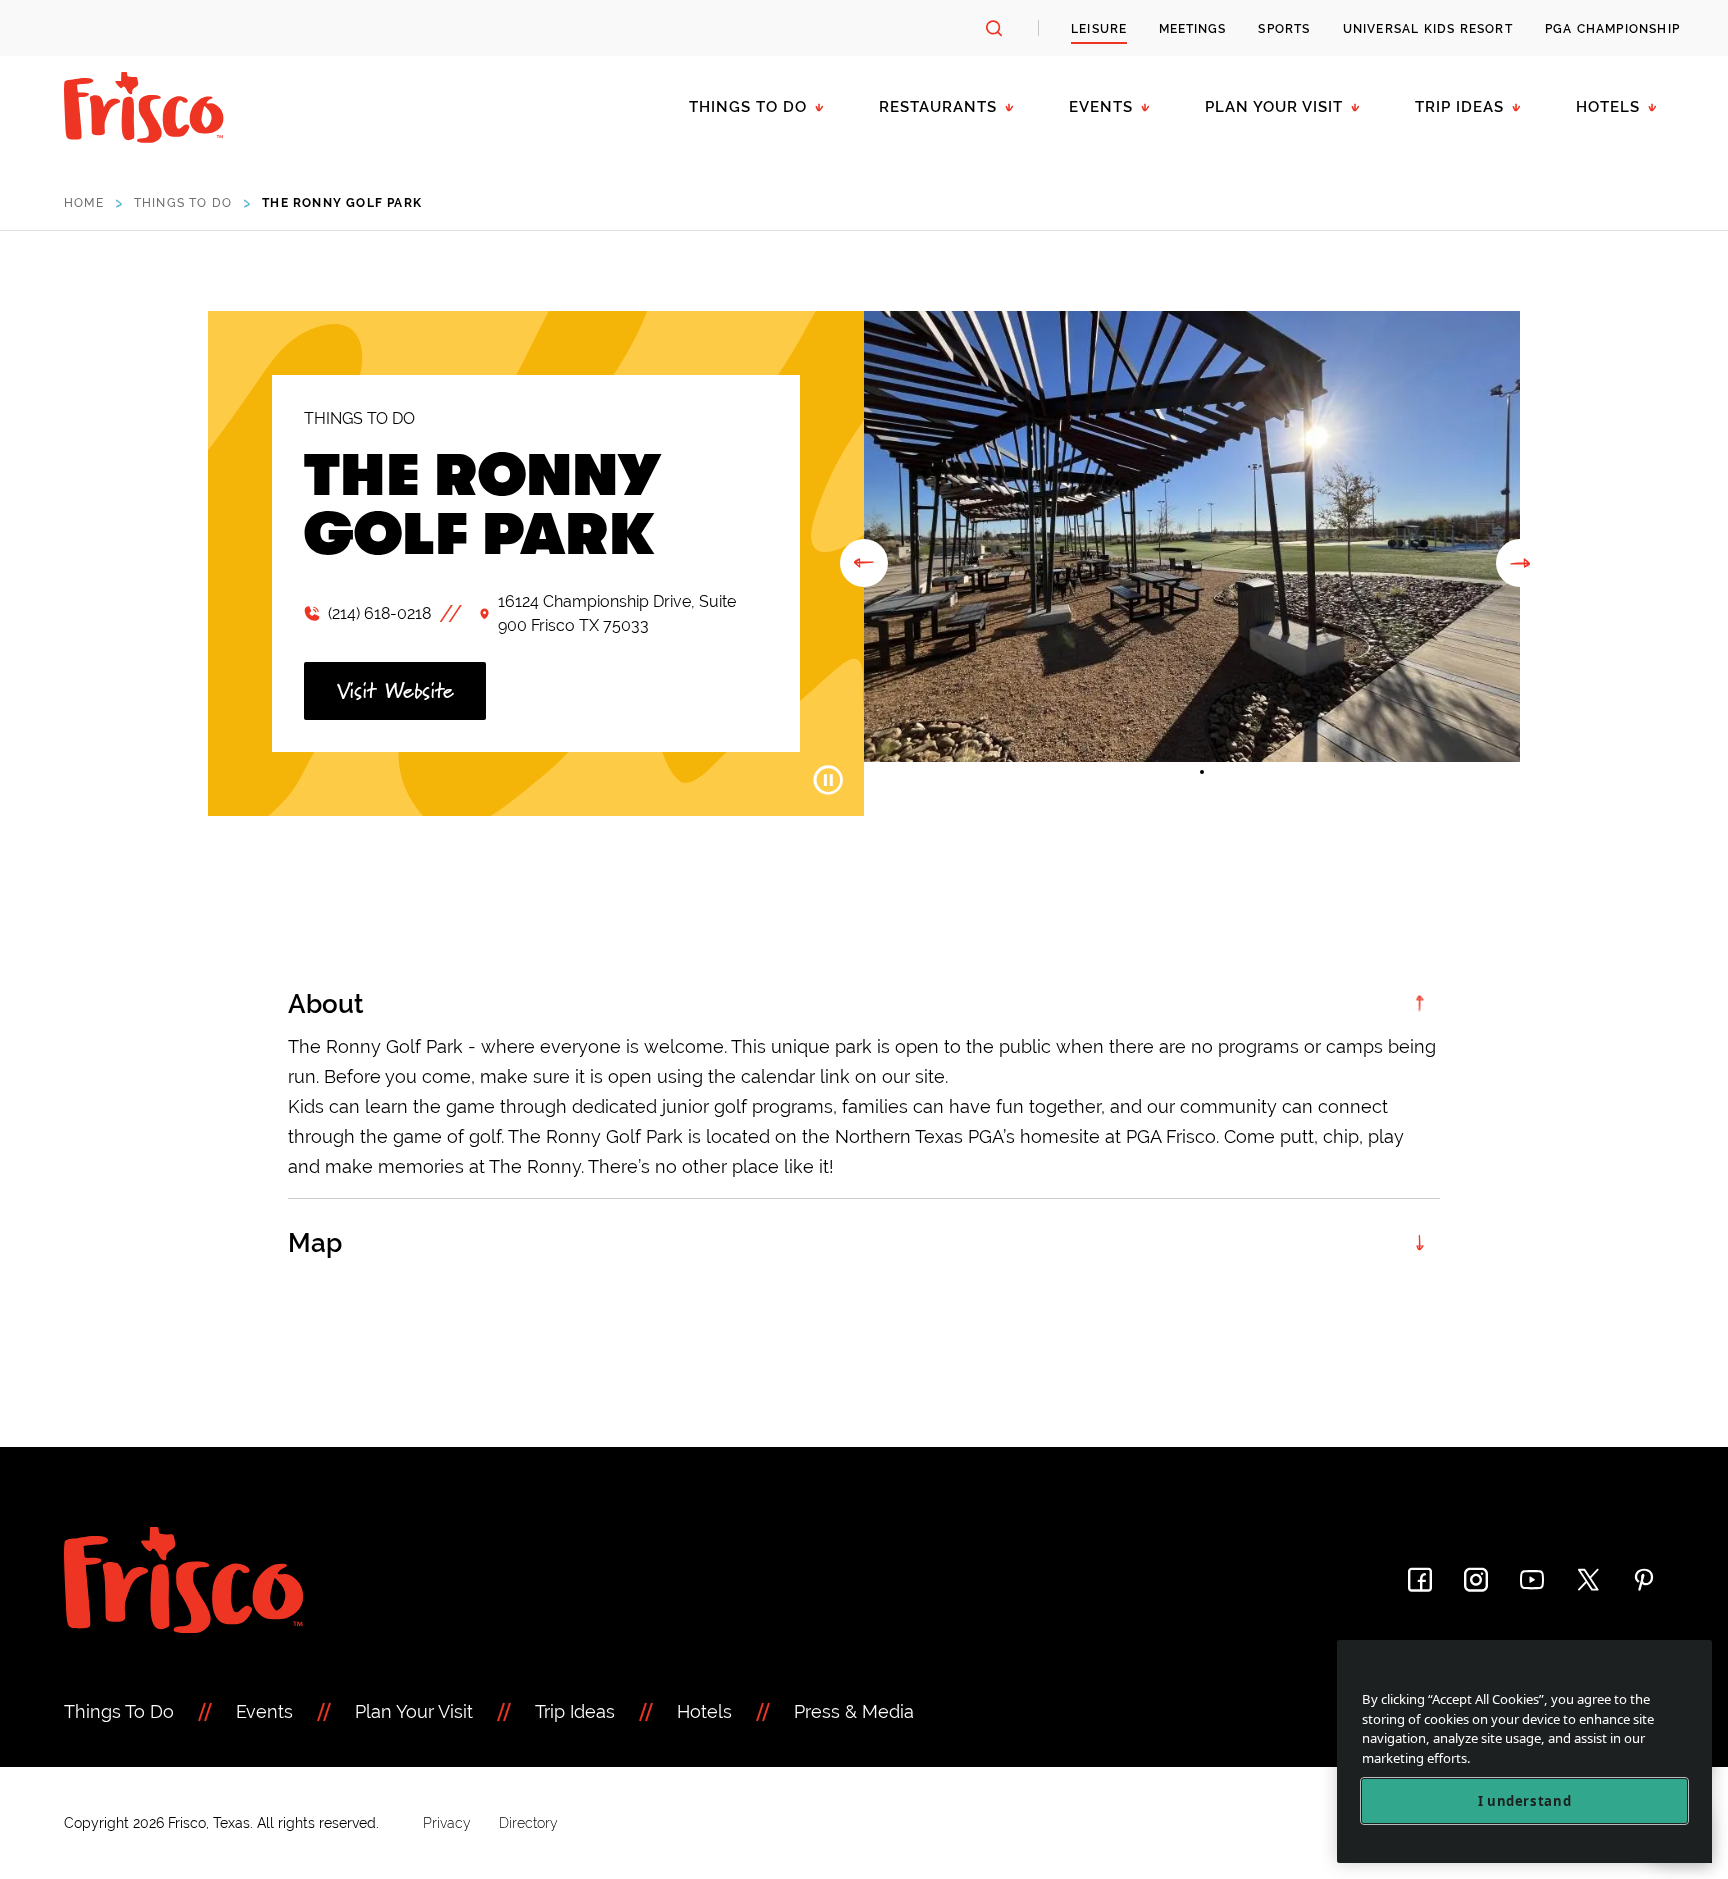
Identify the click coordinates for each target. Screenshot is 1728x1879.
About (326, 1004)
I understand (1525, 1801)
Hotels (1608, 107)
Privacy (447, 1823)
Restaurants (938, 107)
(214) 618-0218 (379, 613)
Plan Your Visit (1274, 107)
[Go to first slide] (1520, 563)
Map (315, 1243)
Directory (528, 1823)
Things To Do (119, 1711)
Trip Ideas (1459, 107)
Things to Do (748, 107)
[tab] (1182, 772)
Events (1101, 107)
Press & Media (854, 1711)
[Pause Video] (828, 780)
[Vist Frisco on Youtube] (1532, 1579)
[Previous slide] (864, 563)
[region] (1524, 1751)
